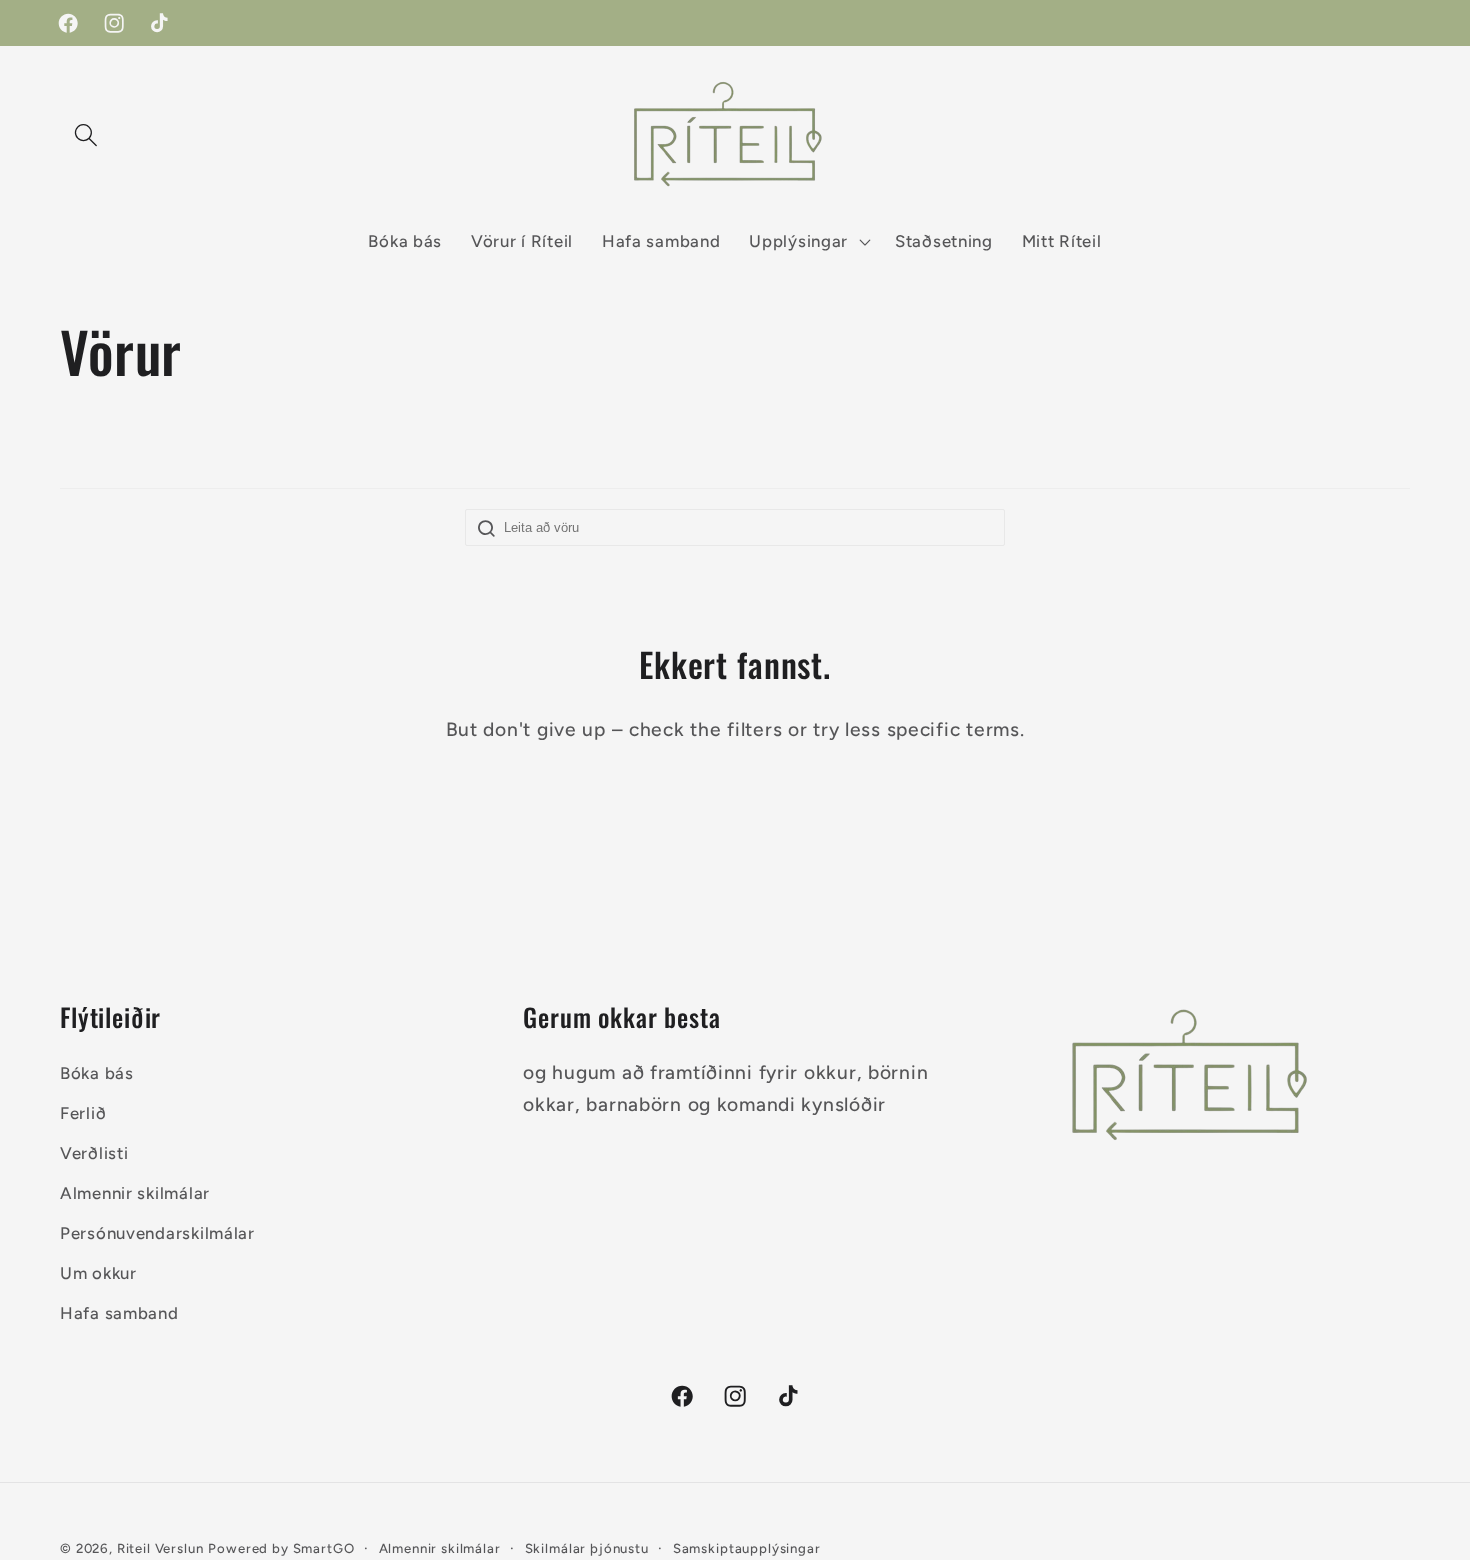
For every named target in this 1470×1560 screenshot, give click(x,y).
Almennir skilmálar (135, 1193)
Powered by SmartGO (281, 1548)
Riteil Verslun (160, 1548)
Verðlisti (94, 1153)
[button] (86, 134)
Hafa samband (119, 1312)
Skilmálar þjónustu (587, 1548)
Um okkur (98, 1272)
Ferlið (83, 1113)
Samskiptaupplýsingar (747, 1548)
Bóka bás (97, 1073)
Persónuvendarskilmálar (157, 1232)
